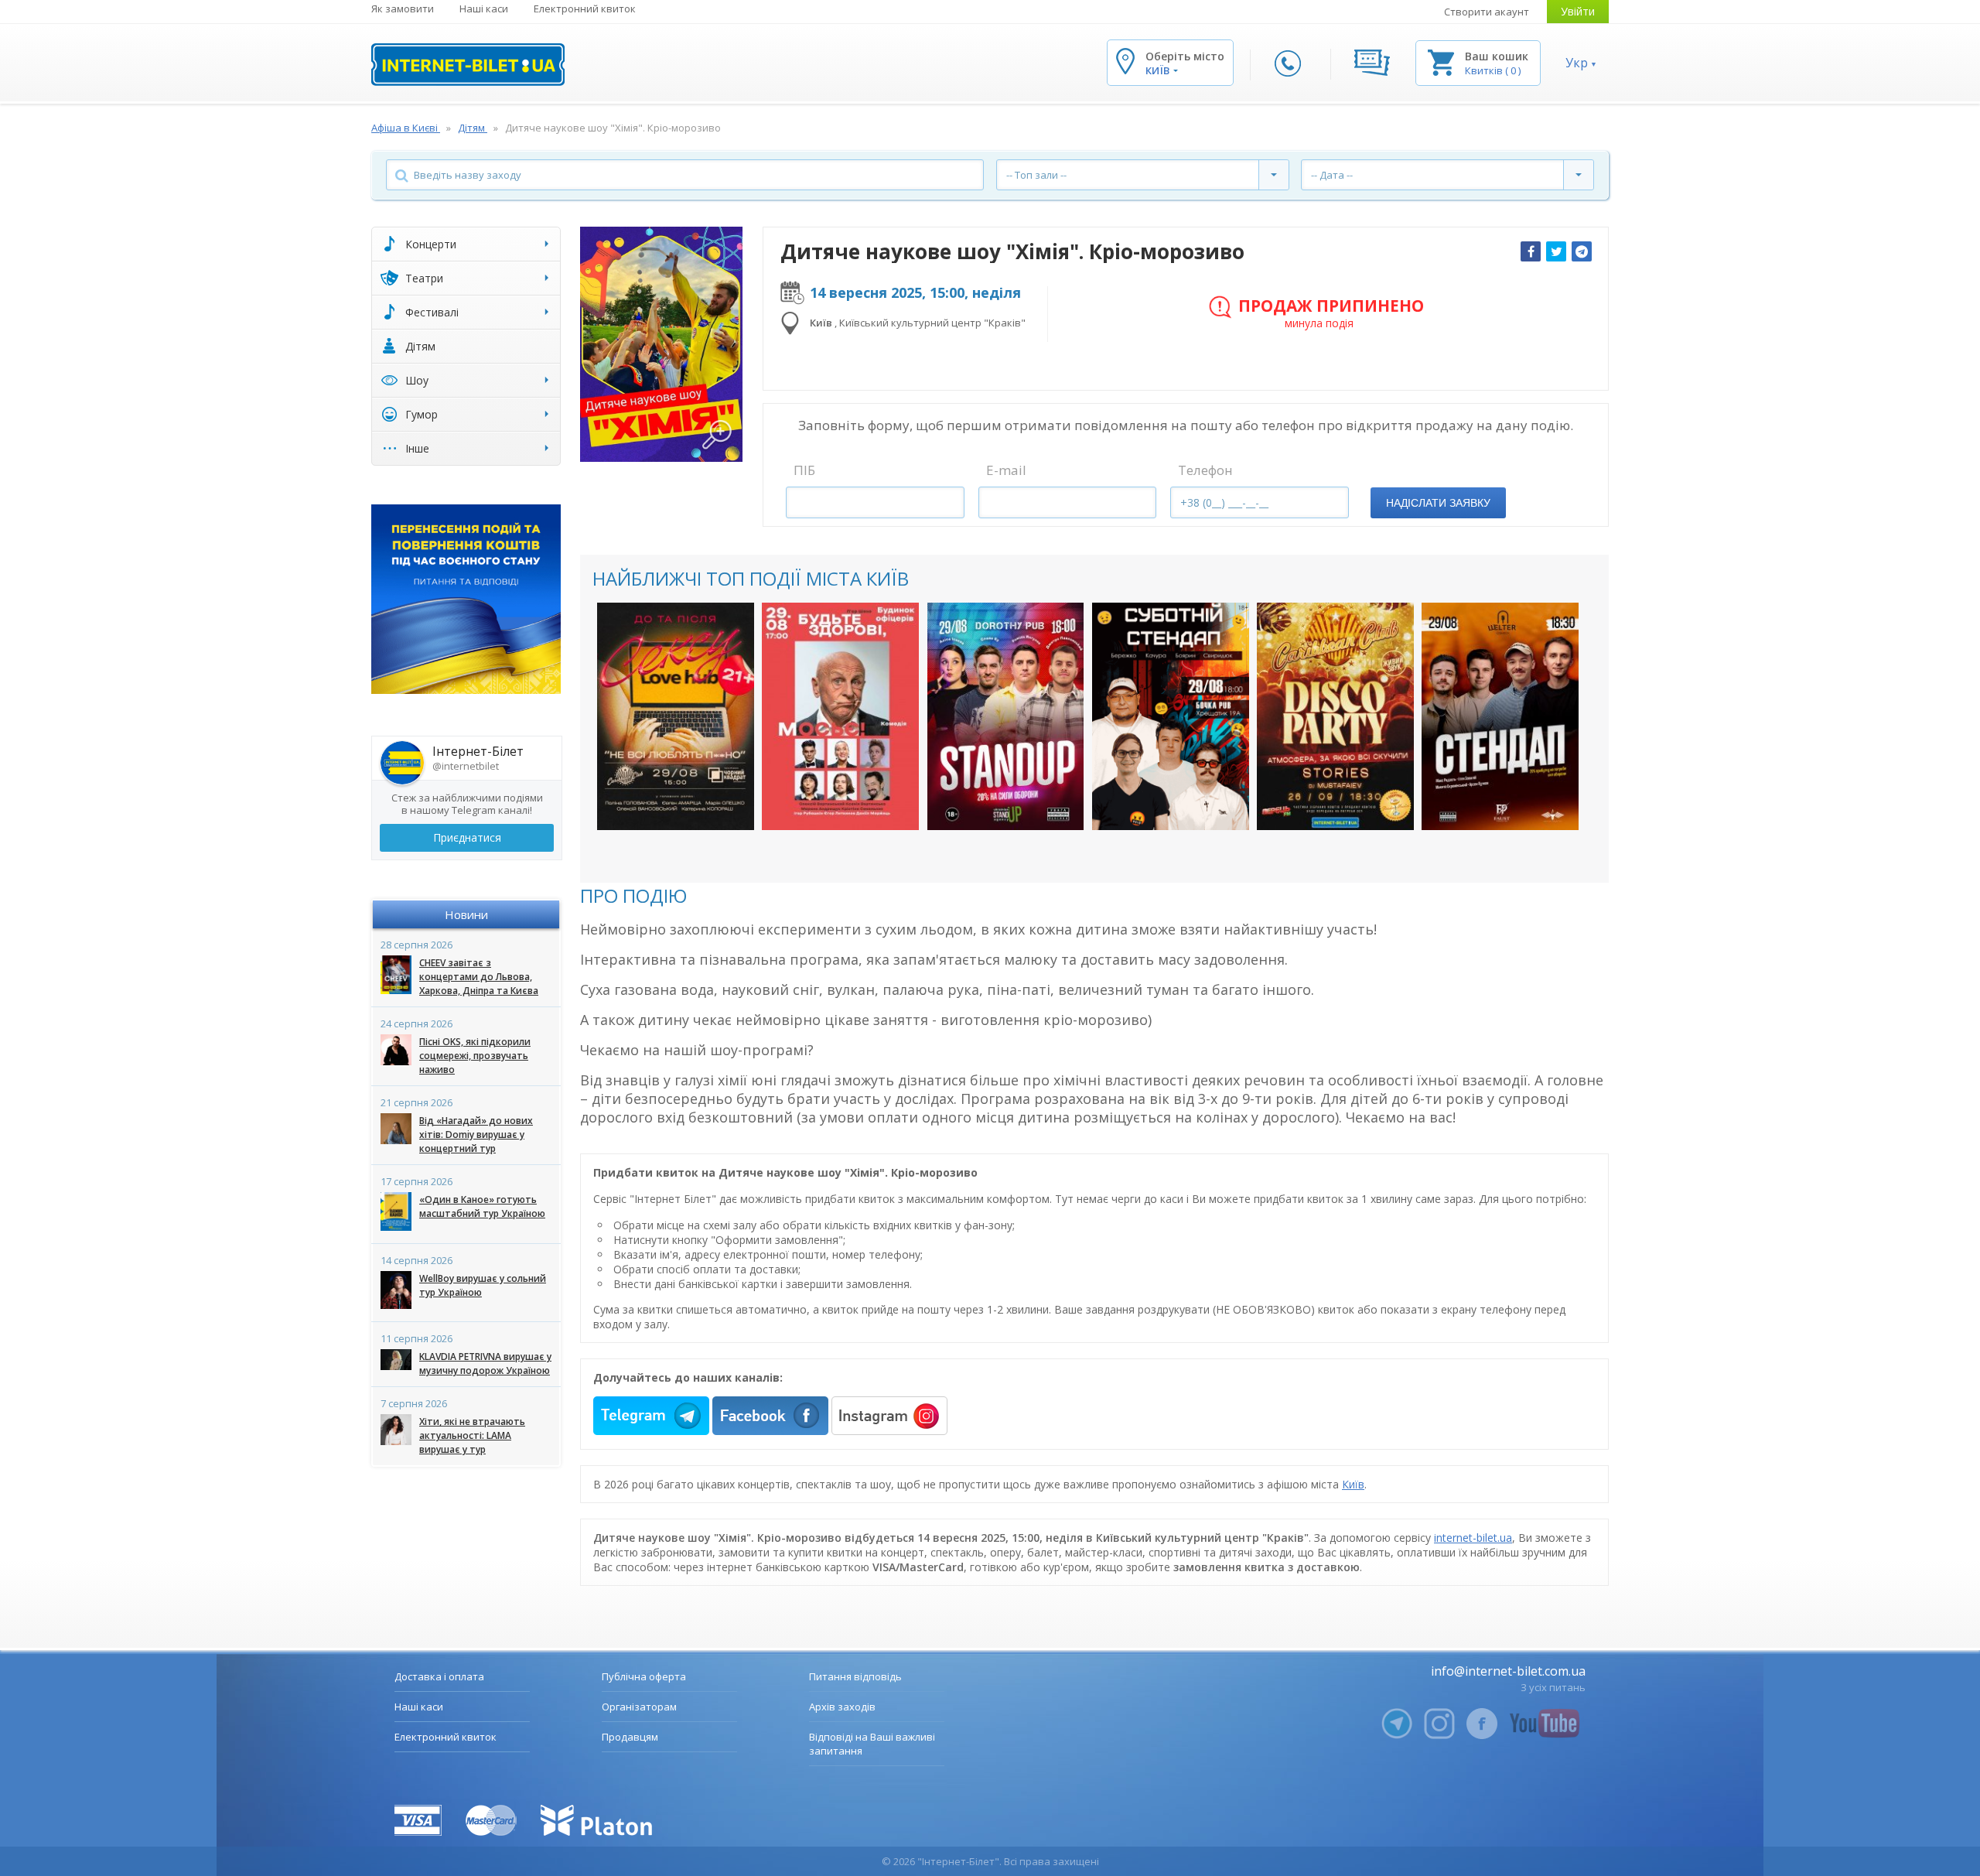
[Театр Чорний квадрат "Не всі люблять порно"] (676, 716)
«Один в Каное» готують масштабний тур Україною (482, 1206)
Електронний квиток (585, 9)
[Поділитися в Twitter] (1556, 251)
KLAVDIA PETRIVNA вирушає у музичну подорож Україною (485, 1363)
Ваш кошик (1497, 56)
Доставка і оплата (439, 1676)
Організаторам (639, 1707)
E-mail (1006, 470)
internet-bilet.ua (1473, 1538)
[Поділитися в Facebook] (1531, 251)
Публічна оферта (644, 1676)
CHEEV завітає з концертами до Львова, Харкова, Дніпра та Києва (479, 977)
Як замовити (403, 9)
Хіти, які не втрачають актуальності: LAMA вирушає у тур (472, 1435)
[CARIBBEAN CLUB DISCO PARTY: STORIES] (1335, 716)
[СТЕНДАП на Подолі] (1500, 716)
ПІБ (804, 470)
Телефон (1205, 470)
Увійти (1578, 11)
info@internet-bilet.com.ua (1508, 1671)
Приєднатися (467, 837)
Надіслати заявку (1438, 503)
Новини (466, 914)
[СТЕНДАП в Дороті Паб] (1006, 716)
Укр (1577, 63)
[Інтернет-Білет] (468, 65)
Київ (1353, 1484)
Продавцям (630, 1737)
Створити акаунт (1487, 12)
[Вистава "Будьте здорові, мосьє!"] (840, 716)
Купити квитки (666, 803)
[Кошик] (1441, 62)
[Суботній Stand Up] (1171, 716)
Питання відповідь (855, 1676)
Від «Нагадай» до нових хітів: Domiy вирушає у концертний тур (476, 1134)
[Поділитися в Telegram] (1582, 251)
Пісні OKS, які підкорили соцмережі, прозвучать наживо (475, 1056)
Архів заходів (842, 1707)
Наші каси (484, 9)
